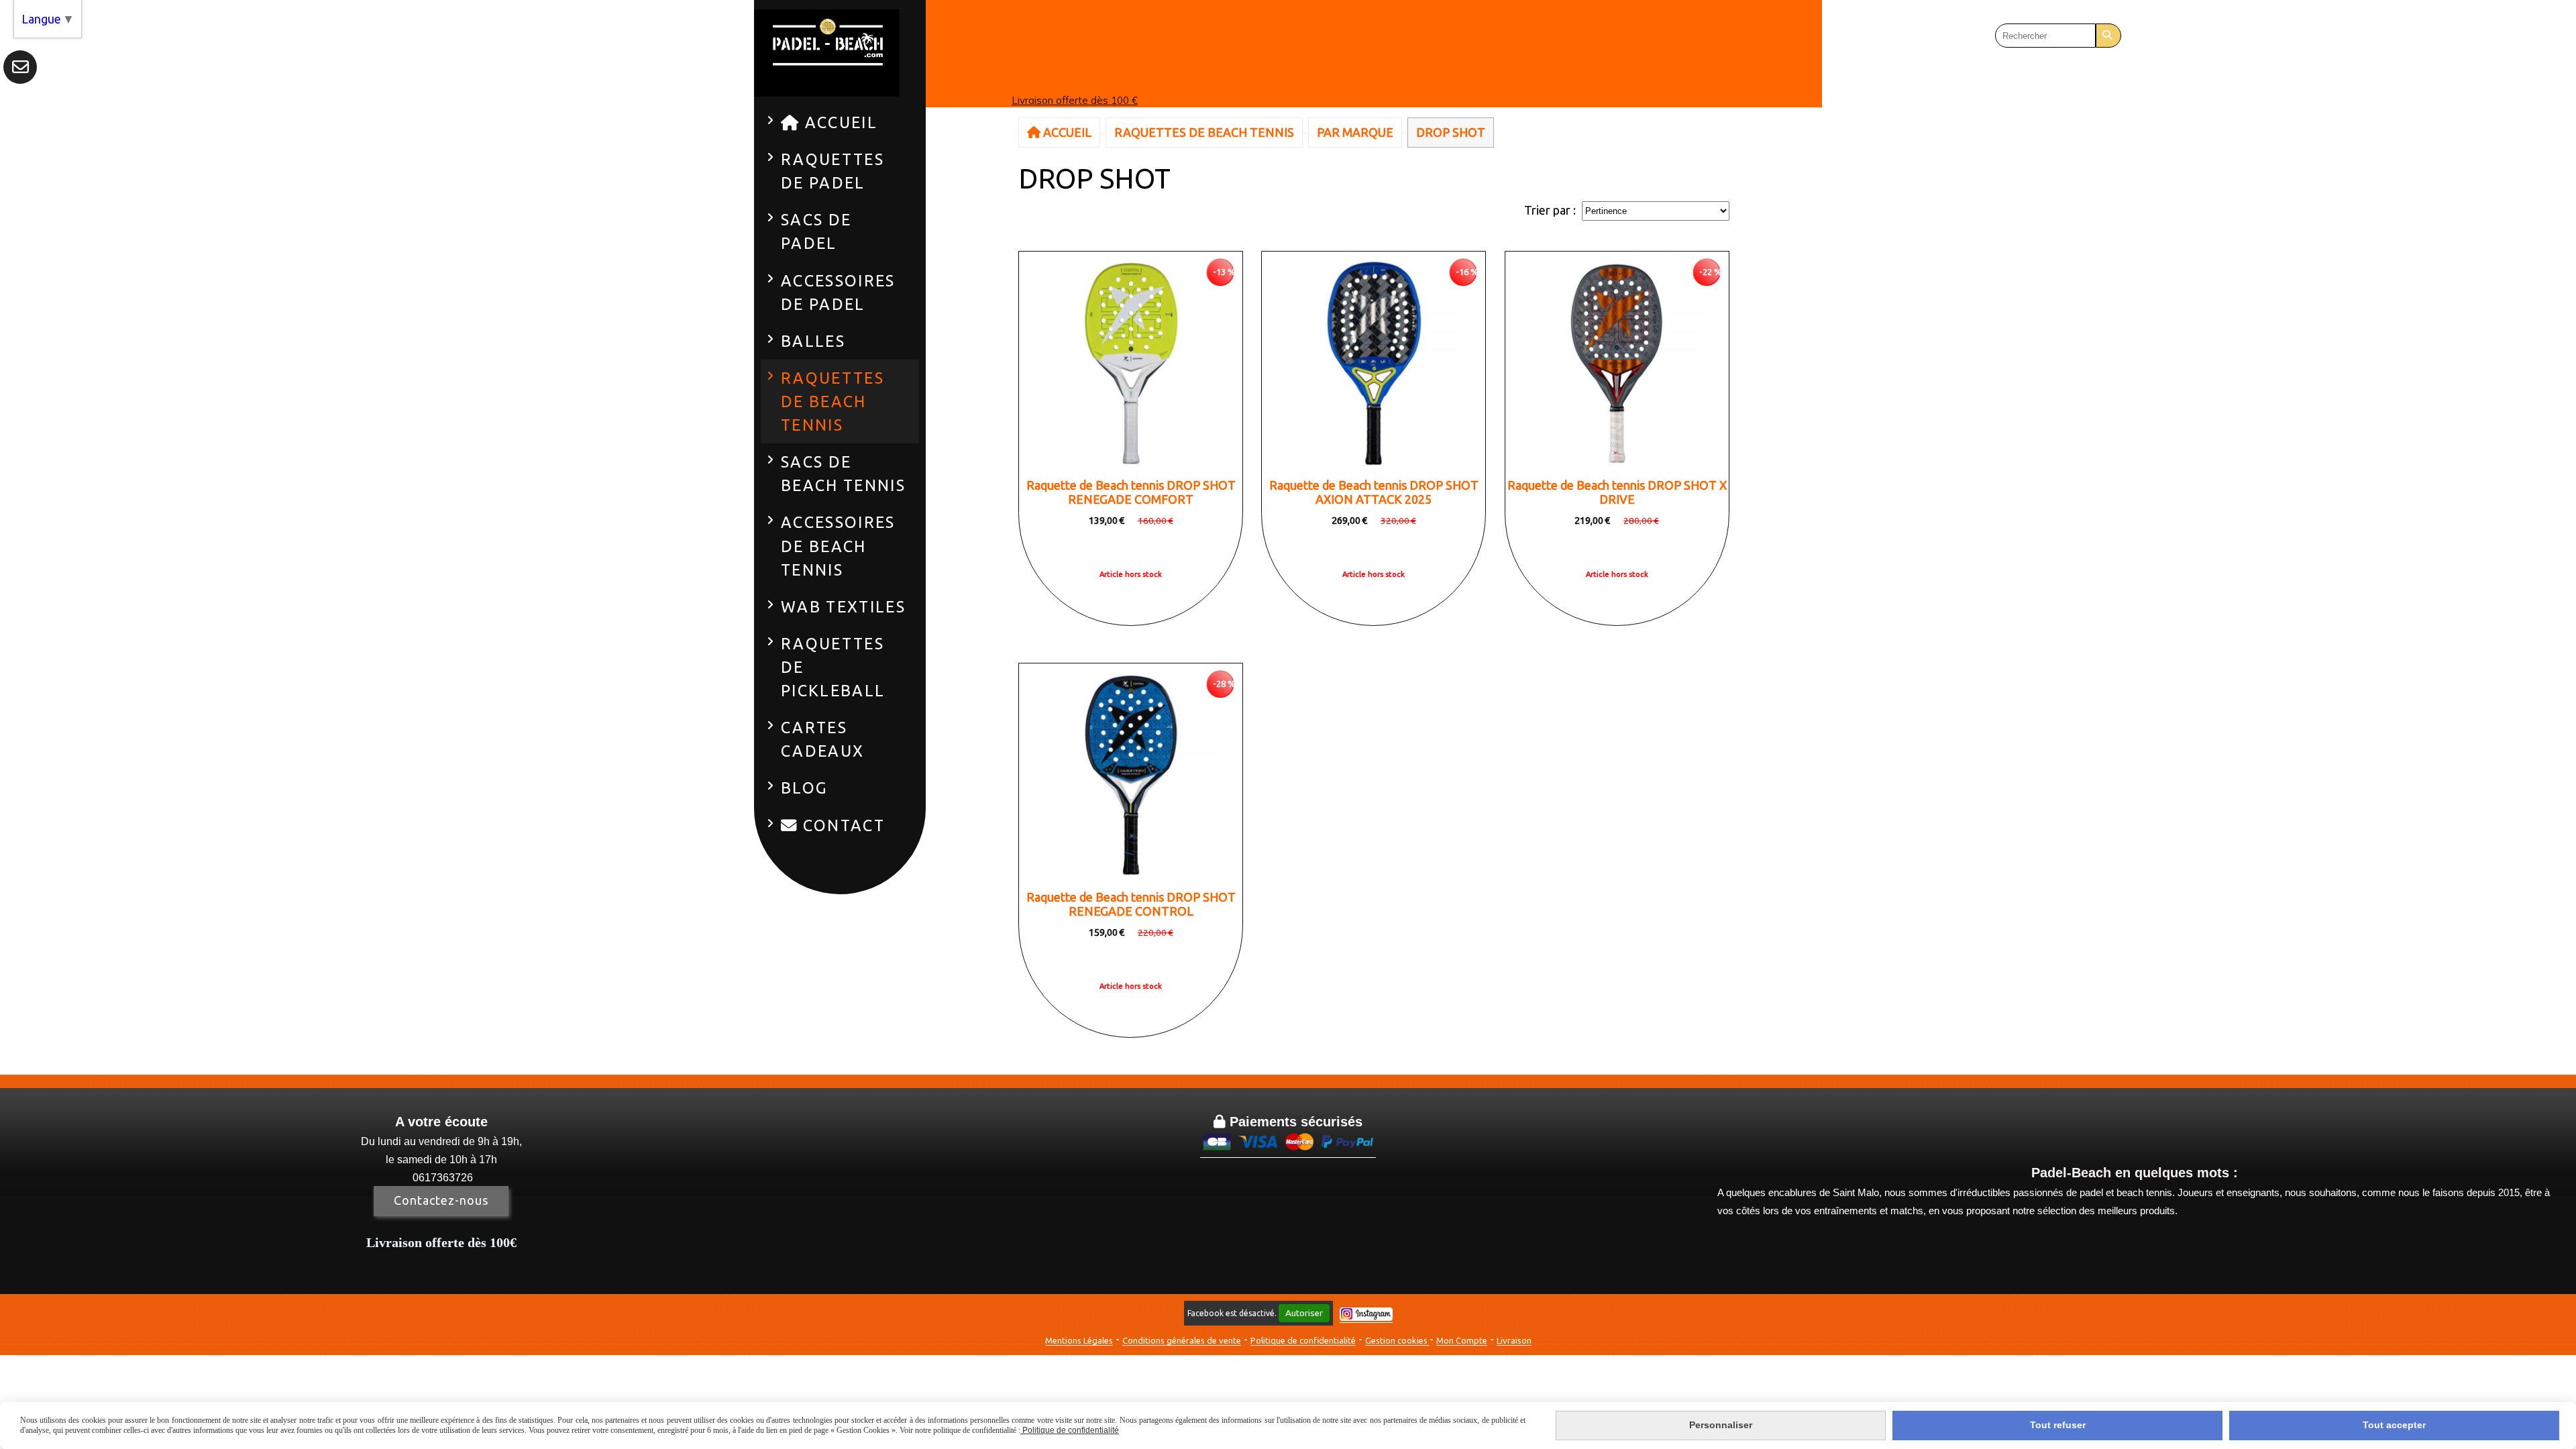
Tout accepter (2394, 1425)
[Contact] (20, 67)
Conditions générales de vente (1182, 1340)
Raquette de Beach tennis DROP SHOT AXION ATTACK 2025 (1374, 492)
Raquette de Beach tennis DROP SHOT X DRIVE (1617, 492)
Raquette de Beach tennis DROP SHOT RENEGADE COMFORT (1131, 492)
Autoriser (1304, 1313)
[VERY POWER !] (1617, 363)
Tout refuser (2058, 1425)
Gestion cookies (1397, 1340)
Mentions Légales (1079, 1340)
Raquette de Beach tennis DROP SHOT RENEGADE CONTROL (1131, 904)
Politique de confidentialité (1303, 1340)
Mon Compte (1462, 1340)
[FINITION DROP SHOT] (1131, 363)
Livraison (1514, 1340)
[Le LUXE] (1374, 363)
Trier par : (1550, 210)
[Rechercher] (2108, 36)
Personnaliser (1721, 1425)
